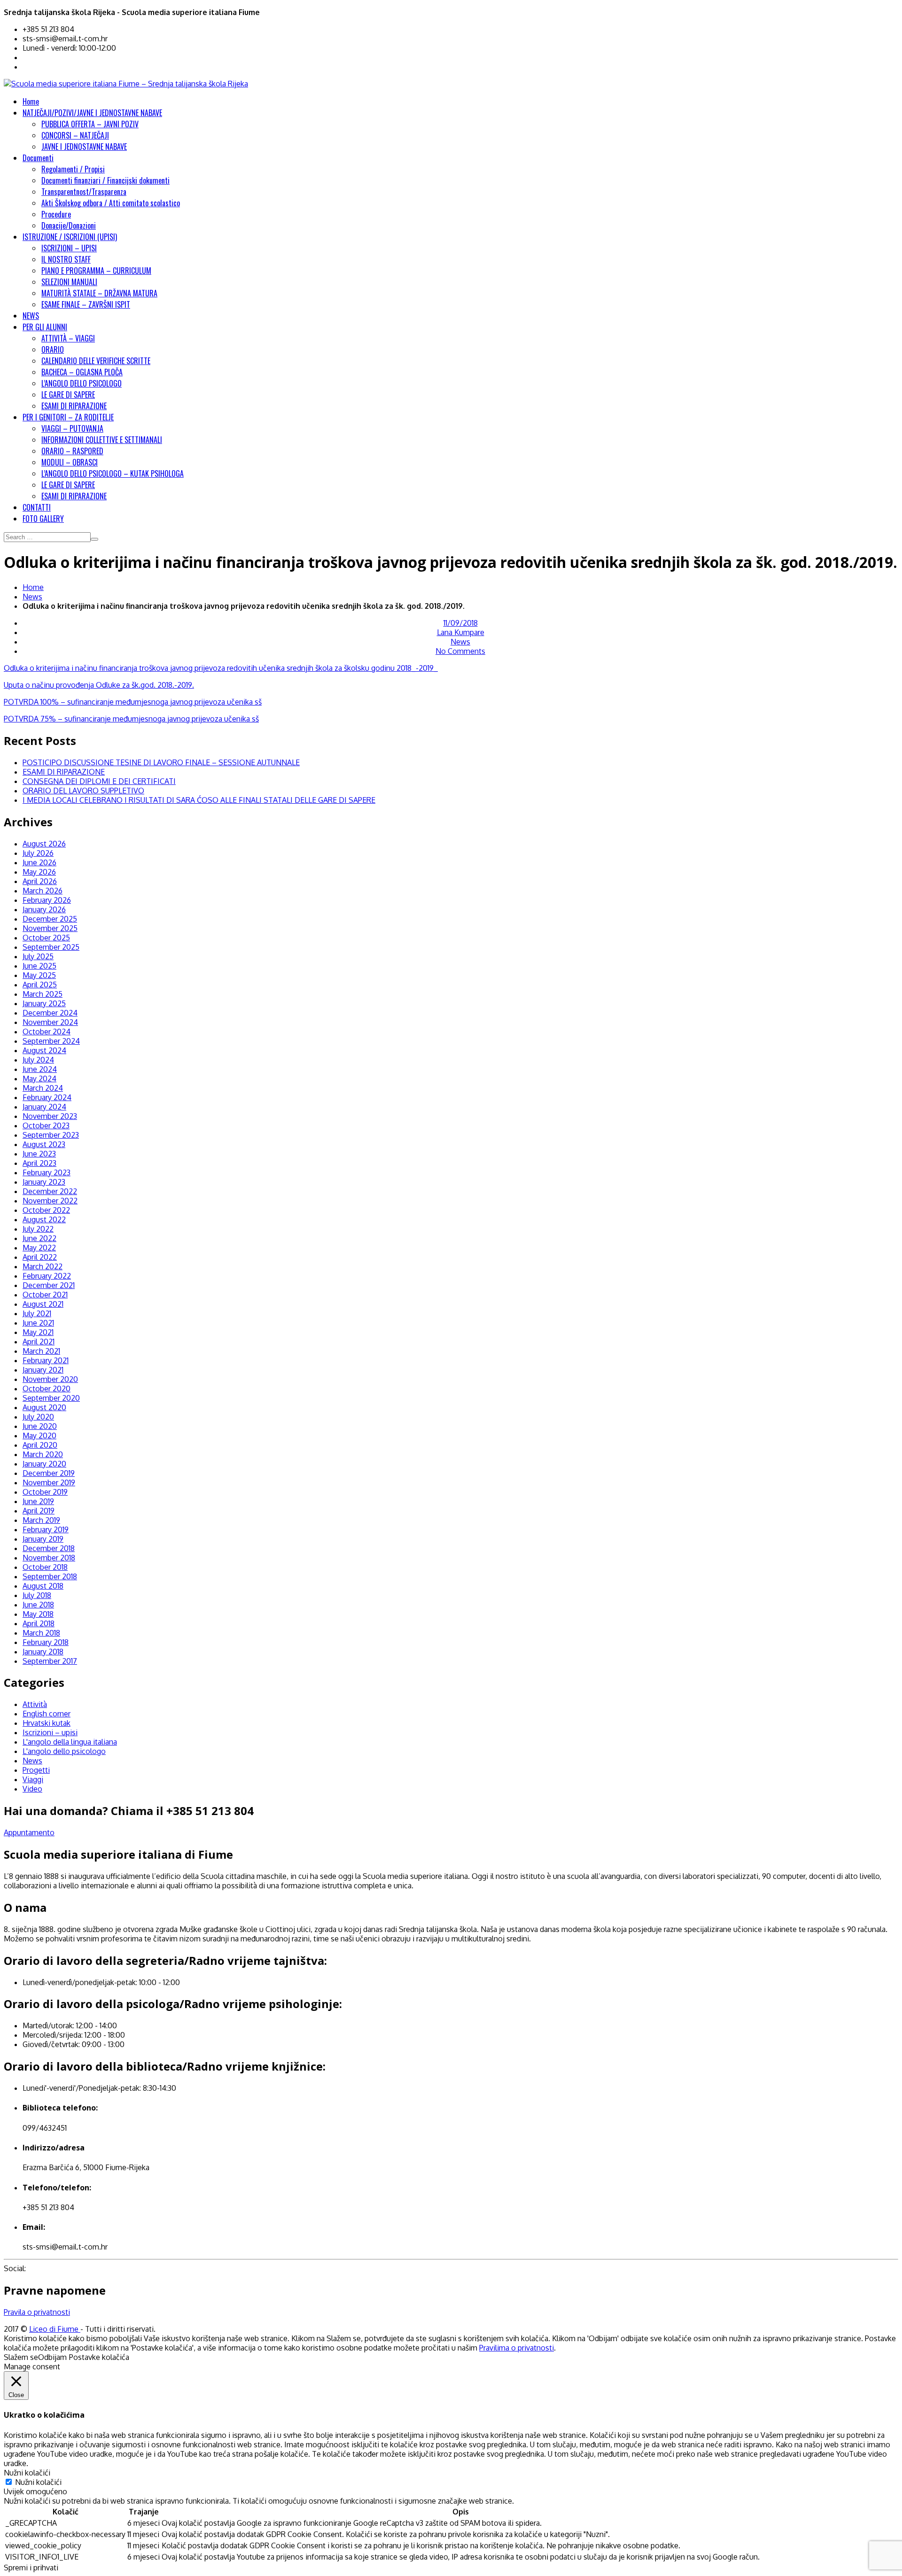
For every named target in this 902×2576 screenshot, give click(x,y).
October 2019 (45, 1492)
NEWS (31, 316)
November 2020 (50, 1379)
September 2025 (51, 947)
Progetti (36, 1770)
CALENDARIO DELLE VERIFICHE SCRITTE (96, 361)
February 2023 (47, 1172)
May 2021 (38, 1332)
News (32, 597)
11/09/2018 (461, 623)
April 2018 (39, 1623)
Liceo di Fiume (55, 2329)
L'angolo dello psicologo (64, 1751)
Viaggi (33, 1779)
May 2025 (39, 975)
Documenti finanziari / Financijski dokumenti (105, 180)
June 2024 (40, 1069)
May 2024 (39, 1079)
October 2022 (46, 1210)
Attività (35, 1704)
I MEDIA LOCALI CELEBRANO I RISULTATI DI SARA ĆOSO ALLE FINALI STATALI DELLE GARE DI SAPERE (199, 800)
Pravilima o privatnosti (517, 2348)
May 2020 (39, 1435)
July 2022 (38, 1229)
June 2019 (38, 1501)
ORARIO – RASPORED (72, 451)
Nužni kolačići (38, 2482)
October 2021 (45, 1295)
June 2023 (39, 1154)
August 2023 (44, 1144)
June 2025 (39, 966)
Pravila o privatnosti (37, 2312)
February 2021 (46, 1360)
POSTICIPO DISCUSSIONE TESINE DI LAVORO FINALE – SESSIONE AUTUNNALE (161, 762)
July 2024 (38, 1060)
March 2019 (41, 1520)
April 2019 (39, 1511)
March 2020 (43, 1454)
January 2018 (43, 1652)
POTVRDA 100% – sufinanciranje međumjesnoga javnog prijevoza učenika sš (133, 702)
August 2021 (43, 1304)
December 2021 (49, 1285)
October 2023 (46, 1125)
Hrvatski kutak (47, 1723)
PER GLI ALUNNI (45, 327)
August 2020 (44, 1407)
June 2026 (39, 862)
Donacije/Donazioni (69, 225)
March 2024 (43, 1088)
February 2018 (46, 1642)
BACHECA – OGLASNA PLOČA (82, 372)
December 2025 (50, 919)
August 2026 (44, 844)
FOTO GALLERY (43, 519)
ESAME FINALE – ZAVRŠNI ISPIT (86, 304)
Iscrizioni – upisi (50, 1732)
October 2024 (47, 1032)
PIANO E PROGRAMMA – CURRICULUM (96, 271)
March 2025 (43, 994)
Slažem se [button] (21, 2357)
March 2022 (43, 1266)
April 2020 (40, 1445)
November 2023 (50, 1116)
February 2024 (47, 1097)
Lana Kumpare (461, 632)
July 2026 (38, 853)
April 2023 (39, 1163)
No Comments (460, 651)
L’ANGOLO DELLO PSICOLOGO (82, 383)
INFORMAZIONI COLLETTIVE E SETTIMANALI (102, 440)
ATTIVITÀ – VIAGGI (68, 338)
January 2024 (44, 1107)
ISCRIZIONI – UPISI (69, 248)
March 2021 (41, 1351)
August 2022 (44, 1219)
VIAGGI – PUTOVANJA (72, 428)
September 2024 (51, 1041)
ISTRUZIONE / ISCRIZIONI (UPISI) (70, 237)
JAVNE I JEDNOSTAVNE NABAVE (84, 147)
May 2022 (39, 1248)
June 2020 (40, 1426)
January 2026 (44, 909)
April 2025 (40, 985)
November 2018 (49, 1558)
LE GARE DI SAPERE (68, 395)
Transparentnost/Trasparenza (84, 192)
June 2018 (38, 1605)
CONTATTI (37, 507)
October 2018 (45, 1567)
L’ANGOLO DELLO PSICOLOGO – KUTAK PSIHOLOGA (113, 473)
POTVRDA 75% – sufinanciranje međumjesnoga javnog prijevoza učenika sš (131, 719)
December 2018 (49, 1548)
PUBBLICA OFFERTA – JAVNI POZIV (90, 124)
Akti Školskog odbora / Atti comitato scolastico (111, 203)
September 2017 (50, 1661)
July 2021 (37, 1313)
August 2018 (43, 1586)
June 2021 (38, 1323)
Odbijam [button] (52, 2357)
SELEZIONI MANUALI (69, 282)
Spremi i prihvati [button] (31, 2568)
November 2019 (49, 1482)
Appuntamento (29, 1832)
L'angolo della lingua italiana (70, 1742)
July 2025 (38, 956)
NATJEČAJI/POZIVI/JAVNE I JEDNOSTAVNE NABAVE (92, 113)
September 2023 (51, 1135)
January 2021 (43, 1370)
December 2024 (50, 1013)
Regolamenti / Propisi (73, 169)
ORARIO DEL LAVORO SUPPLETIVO (83, 791)
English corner (47, 1714)
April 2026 (40, 881)
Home (31, 101)
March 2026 (43, 891)
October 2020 (47, 1389)
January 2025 (44, 1003)
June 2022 (39, 1238)
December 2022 (50, 1191)
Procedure (56, 214)
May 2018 (38, 1614)
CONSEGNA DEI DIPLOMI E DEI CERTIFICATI (99, 781)
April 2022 (40, 1257)
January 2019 (43, 1539)
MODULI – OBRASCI (70, 462)
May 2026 (39, 872)
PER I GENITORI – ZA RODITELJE (68, 417)
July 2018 (37, 1595)
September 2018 (50, 1576)
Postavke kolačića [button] (99, 2357)
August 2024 (44, 1050)
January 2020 (44, 1464)
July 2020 (38, 1417)
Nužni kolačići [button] (27, 2473)
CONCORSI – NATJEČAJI (75, 135)
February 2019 (46, 1529)
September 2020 (51, 1398)
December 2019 (49, 1473)
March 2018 (41, 1633)
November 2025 (50, 928)
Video (32, 1789)
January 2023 (44, 1182)
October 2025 (46, 938)
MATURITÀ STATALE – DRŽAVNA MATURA (99, 293)
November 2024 (50, 1022)
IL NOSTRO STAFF (66, 259)
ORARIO (53, 349)
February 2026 (47, 900)
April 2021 (39, 1342)
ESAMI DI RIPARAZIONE (74, 406)
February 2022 (47, 1276)
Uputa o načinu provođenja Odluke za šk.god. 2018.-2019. (99, 685)
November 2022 (50, 1201)
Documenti (38, 158)
